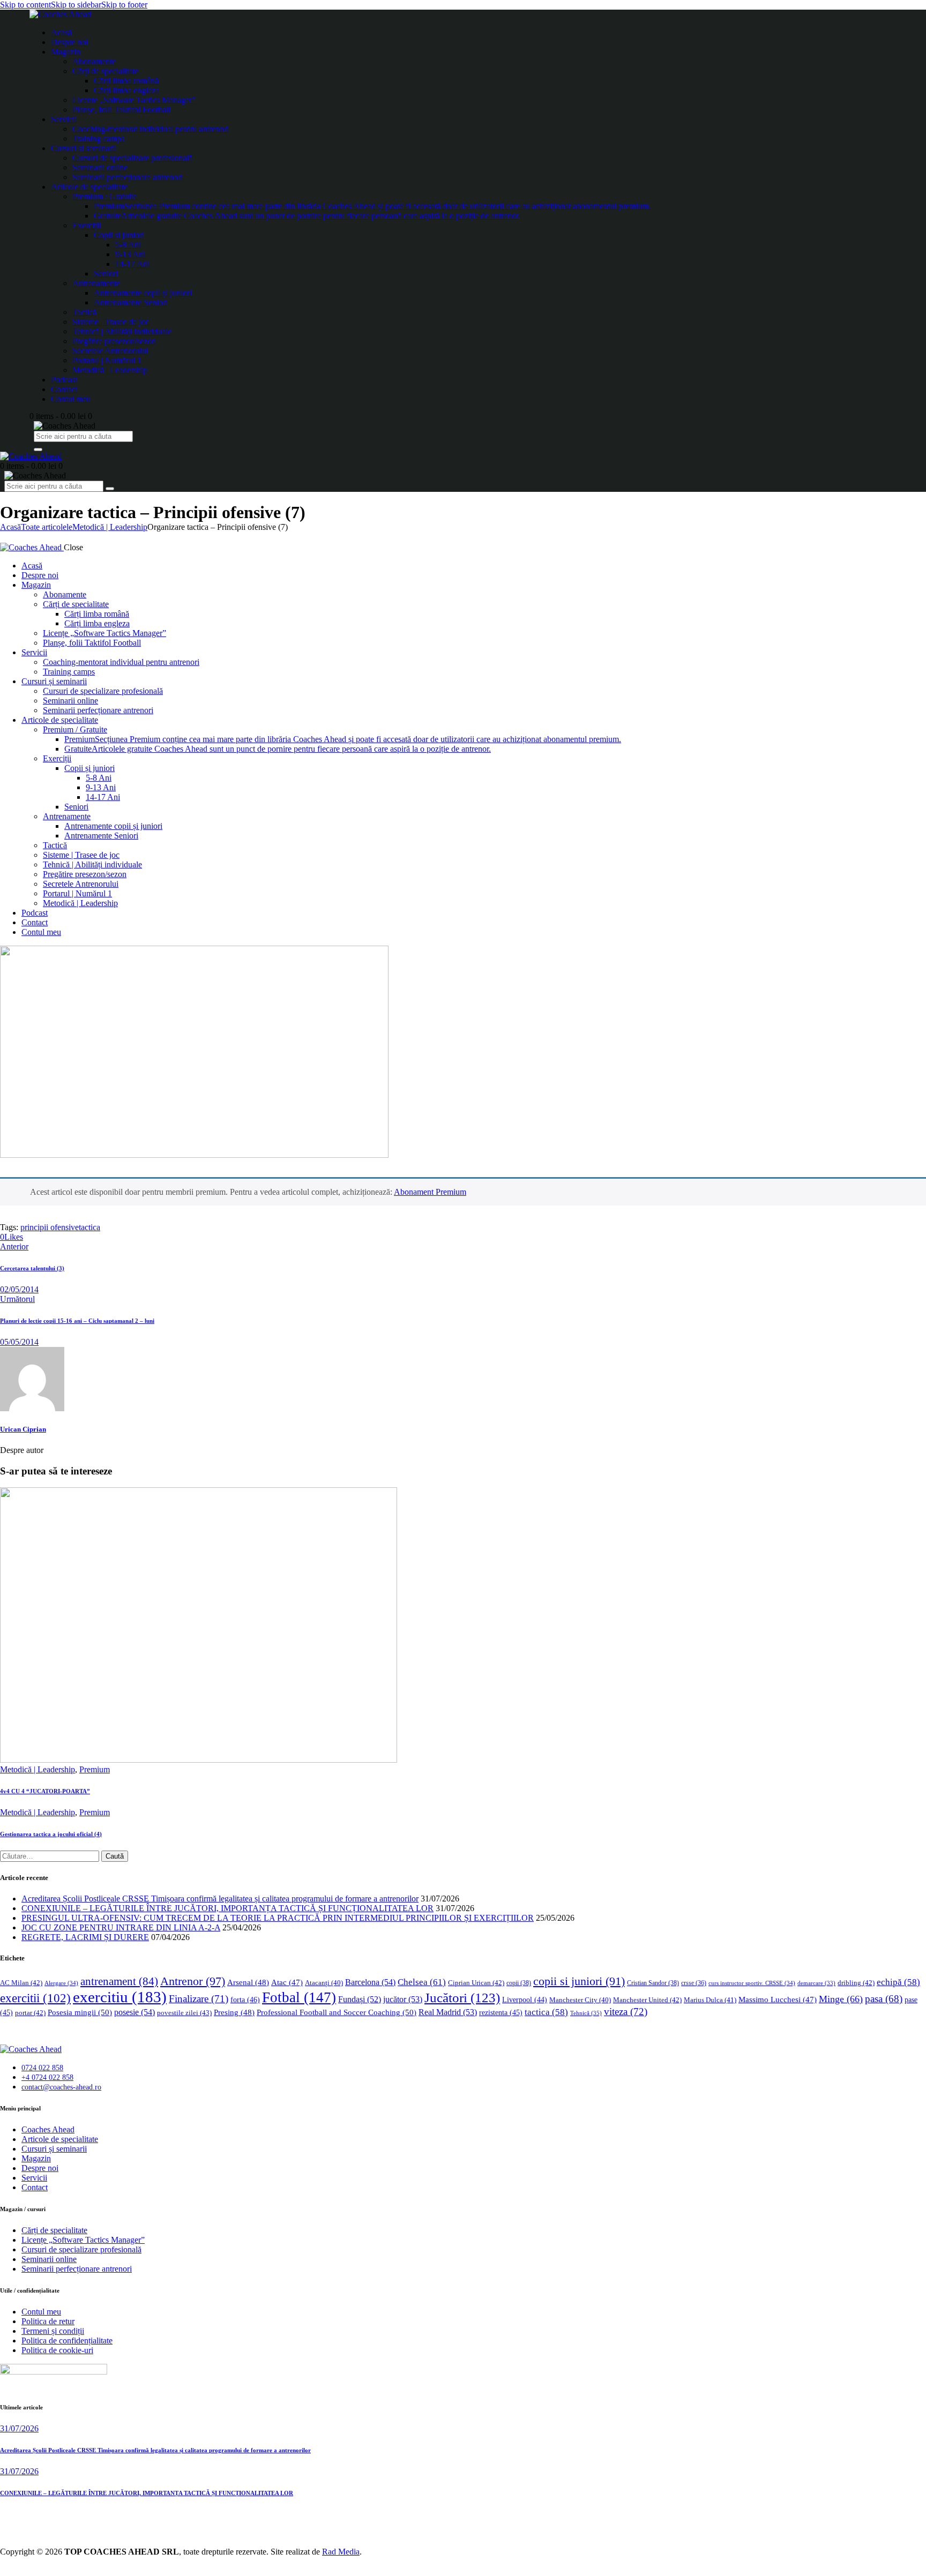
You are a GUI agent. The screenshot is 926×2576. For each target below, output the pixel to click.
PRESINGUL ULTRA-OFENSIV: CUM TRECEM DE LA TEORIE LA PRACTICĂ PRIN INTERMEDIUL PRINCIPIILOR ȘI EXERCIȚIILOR (278, 1918)
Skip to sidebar (76, 5)
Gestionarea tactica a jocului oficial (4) (51, 1834)
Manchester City (580, 2000)
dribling (856, 1983)
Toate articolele (47, 527)
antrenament (119, 1981)
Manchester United (647, 2000)
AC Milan (21, 1983)
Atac (287, 1982)
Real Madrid (448, 2012)
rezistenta (501, 2013)
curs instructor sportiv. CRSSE (752, 1983)
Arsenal (248, 1982)
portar (30, 2013)
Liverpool (525, 2000)
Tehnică (586, 2013)
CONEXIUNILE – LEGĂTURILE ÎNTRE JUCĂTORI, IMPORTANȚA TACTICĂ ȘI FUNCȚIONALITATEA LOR (227, 1908)
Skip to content (25, 5)
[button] (12, 1237)
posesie (135, 2012)
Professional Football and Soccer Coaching (337, 2012)
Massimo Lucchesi (778, 2000)
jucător (403, 1999)
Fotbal (299, 1997)
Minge (841, 1999)
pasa (884, 1999)
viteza (626, 2012)
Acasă (10, 527)
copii (519, 1983)
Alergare (61, 1983)
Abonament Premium (430, 1192)
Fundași (360, 1999)
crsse (694, 1983)
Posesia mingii (80, 2012)
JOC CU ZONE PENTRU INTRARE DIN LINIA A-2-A (121, 1927)
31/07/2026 (19, 2428)
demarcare (816, 1983)
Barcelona (370, 1982)
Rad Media (341, 2552)
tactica (89, 1227)
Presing (234, 2012)
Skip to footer (124, 5)
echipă (898, 1982)
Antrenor (193, 1981)
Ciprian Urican (476, 1983)
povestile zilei (184, 2013)
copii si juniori (579, 1981)
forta (245, 2000)
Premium (95, 1769)
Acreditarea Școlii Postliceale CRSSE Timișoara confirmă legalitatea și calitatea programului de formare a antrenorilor (220, 1899)
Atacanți (324, 1983)
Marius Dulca (710, 2000)
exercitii (35, 1998)
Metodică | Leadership (110, 527)
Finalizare (199, 1999)
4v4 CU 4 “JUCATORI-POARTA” (45, 1791)
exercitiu (120, 1997)
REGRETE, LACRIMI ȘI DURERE (85, 1937)
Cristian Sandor (653, 1983)
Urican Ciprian (23, 1429)
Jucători (462, 1998)
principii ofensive (50, 1227)
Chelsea (422, 1982)
